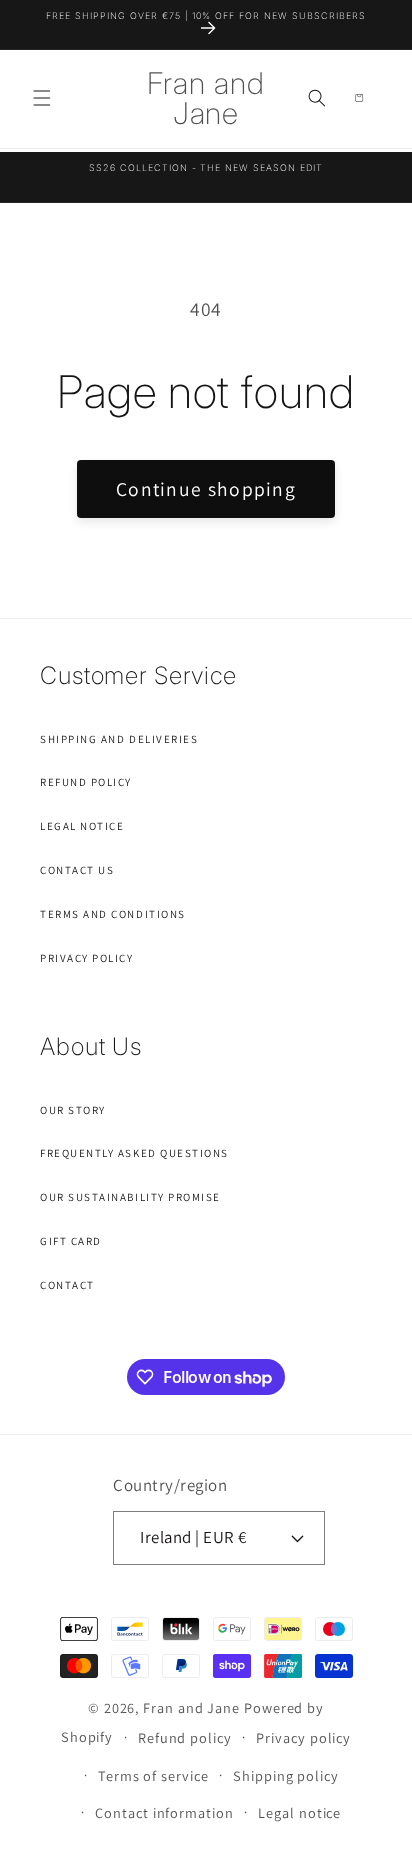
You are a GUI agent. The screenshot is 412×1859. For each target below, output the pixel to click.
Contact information (164, 1812)
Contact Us (77, 870)
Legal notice (299, 1812)
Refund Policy (86, 782)
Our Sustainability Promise (130, 1197)
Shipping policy (286, 1775)
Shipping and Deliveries (119, 739)
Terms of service (153, 1775)
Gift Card (71, 1241)
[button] (42, 98)
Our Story (73, 1110)
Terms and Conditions (113, 914)
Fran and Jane (191, 1707)
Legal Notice (82, 826)
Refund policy (185, 1737)
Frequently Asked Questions (134, 1153)
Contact (67, 1285)
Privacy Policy (87, 958)
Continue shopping (206, 489)
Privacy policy (303, 1737)
